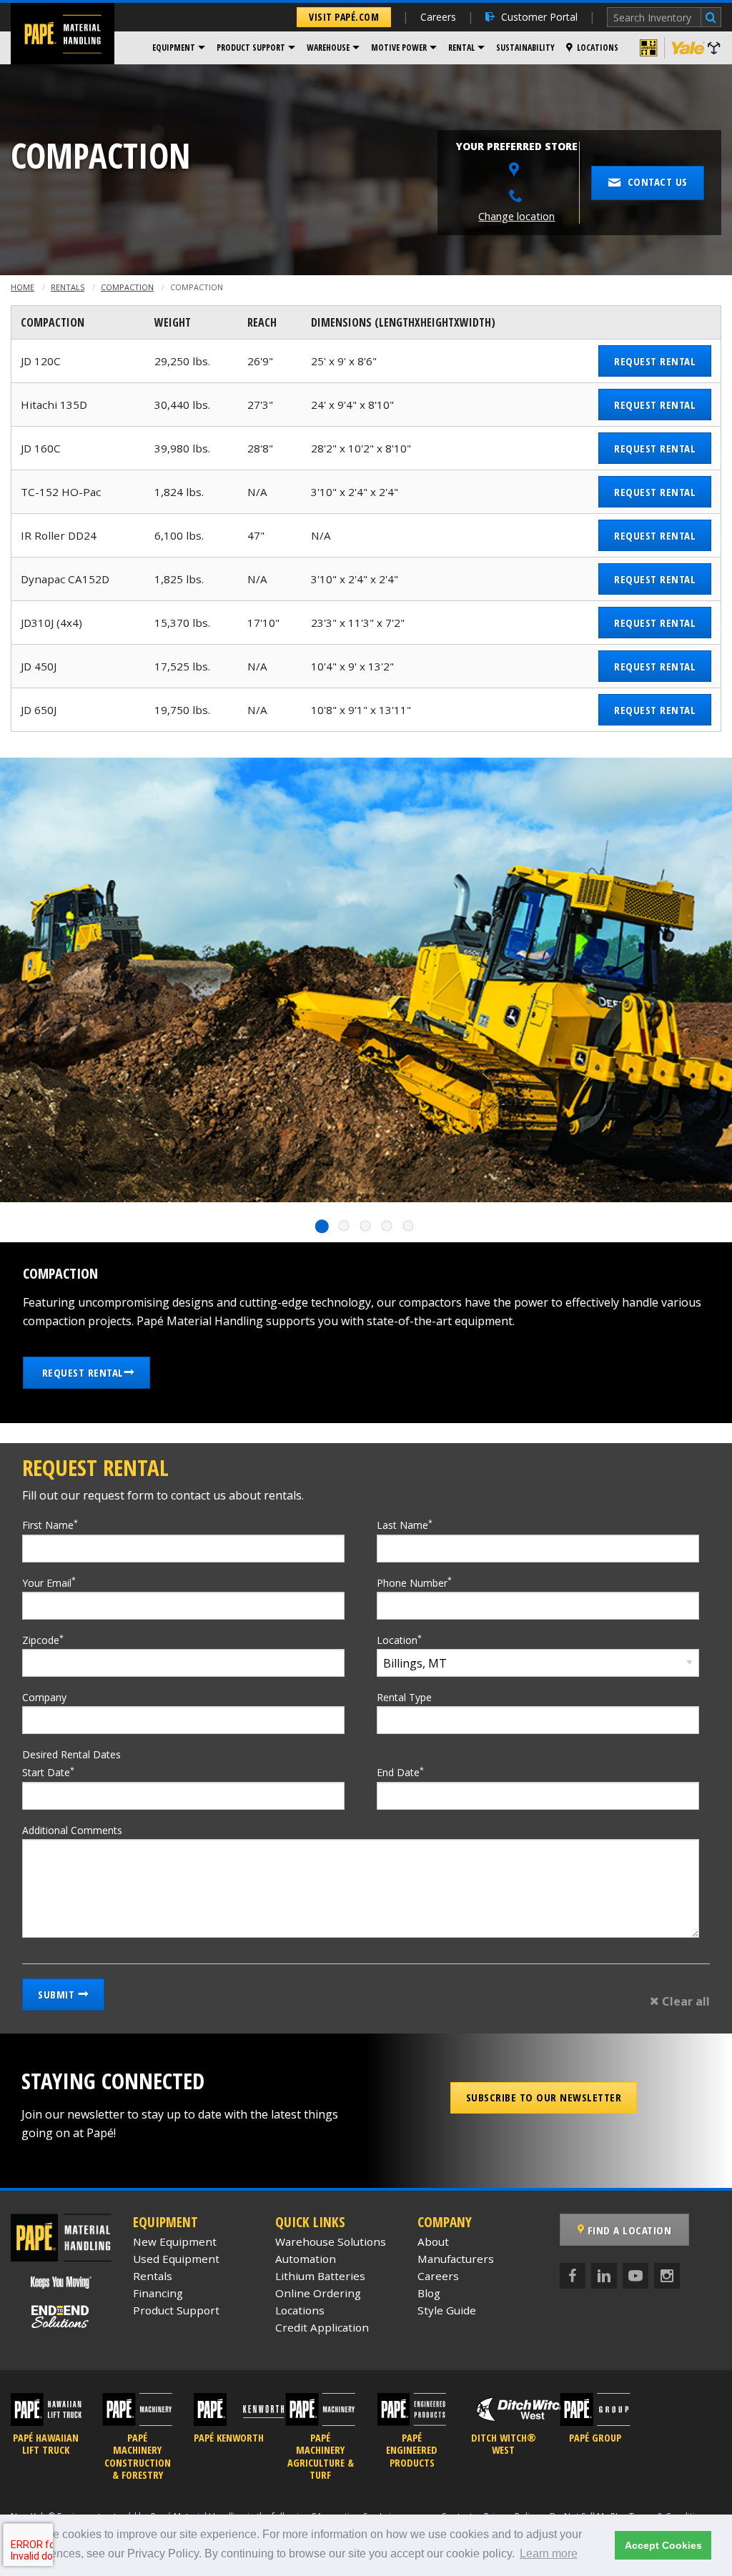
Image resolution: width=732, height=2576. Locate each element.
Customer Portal (539, 17)
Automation (306, 2259)
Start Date (48, 1772)
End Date (400, 1772)
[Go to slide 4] (387, 1226)
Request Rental (655, 361)
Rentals (68, 287)
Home (23, 287)
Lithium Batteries (320, 2276)
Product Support (251, 48)
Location (399, 1640)
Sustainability (525, 48)
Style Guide (447, 2310)
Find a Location (628, 2230)
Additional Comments (72, 1830)
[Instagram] (667, 2276)
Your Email (49, 1582)
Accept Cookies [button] (663, 2545)
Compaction (127, 287)
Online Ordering (318, 2293)
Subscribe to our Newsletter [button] (544, 2097)
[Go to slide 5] (409, 1226)
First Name (50, 1525)
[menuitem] (179, 48)
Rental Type (404, 1697)
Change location (516, 216)
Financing (158, 2293)
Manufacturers (456, 2259)
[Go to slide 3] (366, 1226)
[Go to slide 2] (345, 1226)
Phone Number (414, 1582)
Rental (461, 48)
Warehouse (328, 48)
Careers (438, 17)
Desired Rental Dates (71, 1754)
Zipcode (43, 1640)
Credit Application (322, 2327)
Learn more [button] (549, 2553)
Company (44, 1697)
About (433, 2241)
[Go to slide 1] (323, 1226)
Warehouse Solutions (331, 2241)
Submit (58, 1994)
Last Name (405, 1525)
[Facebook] (573, 2276)
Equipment (174, 48)
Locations (598, 48)
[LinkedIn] (604, 2276)
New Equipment (175, 2241)
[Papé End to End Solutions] (61, 2317)
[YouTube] (635, 2276)
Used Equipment (176, 2259)
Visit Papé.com (344, 17)
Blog (429, 2293)
